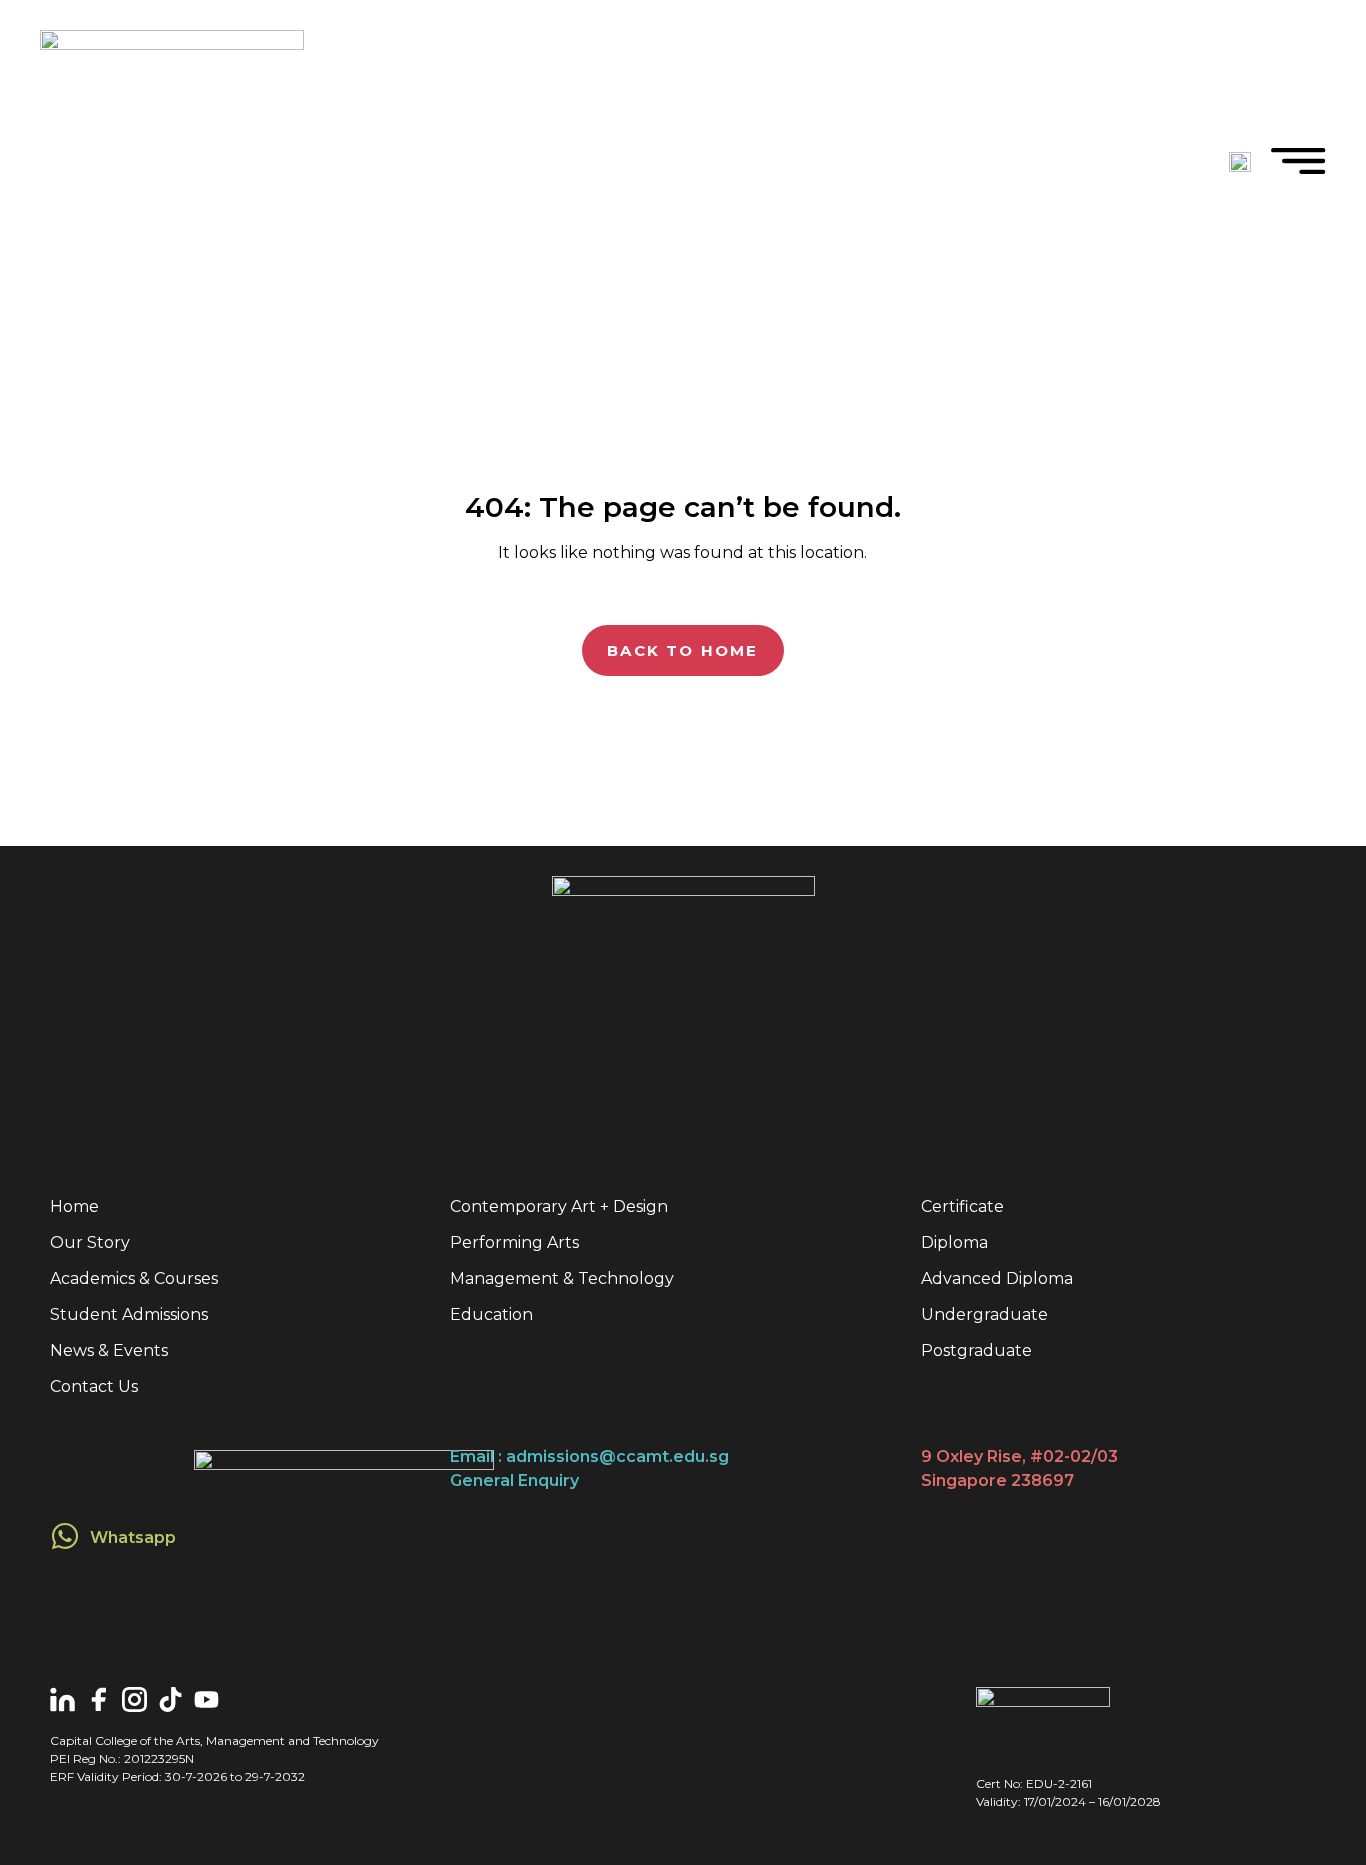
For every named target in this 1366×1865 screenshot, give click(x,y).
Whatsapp (133, 1537)
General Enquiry (514, 1480)
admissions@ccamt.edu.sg (617, 1456)
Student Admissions (129, 1314)
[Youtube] (206, 1699)
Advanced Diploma (997, 1278)
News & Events (109, 1350)
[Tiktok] (170, 1699)
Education (491, 1314)
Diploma (954, 1242)
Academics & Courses (134, 1278)
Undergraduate (984, 1314)
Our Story (90, 1242)
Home (74, 1206)
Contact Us (94, 1386)
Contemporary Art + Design (559, 1206)
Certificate (962, 1206)
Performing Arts (514, 1242)
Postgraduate (976, 1350)
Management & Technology (562, 1278)
